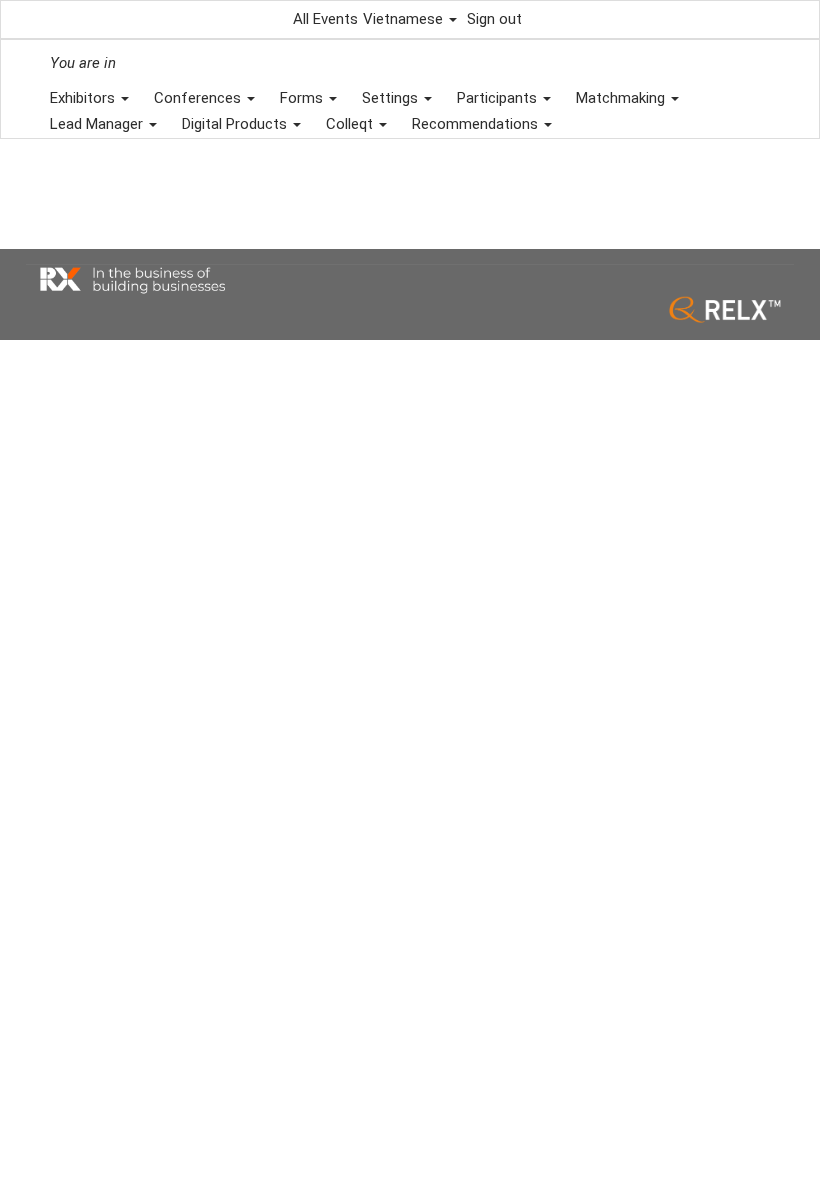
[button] (410, 19)
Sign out (494, 19)
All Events (325, 19)
